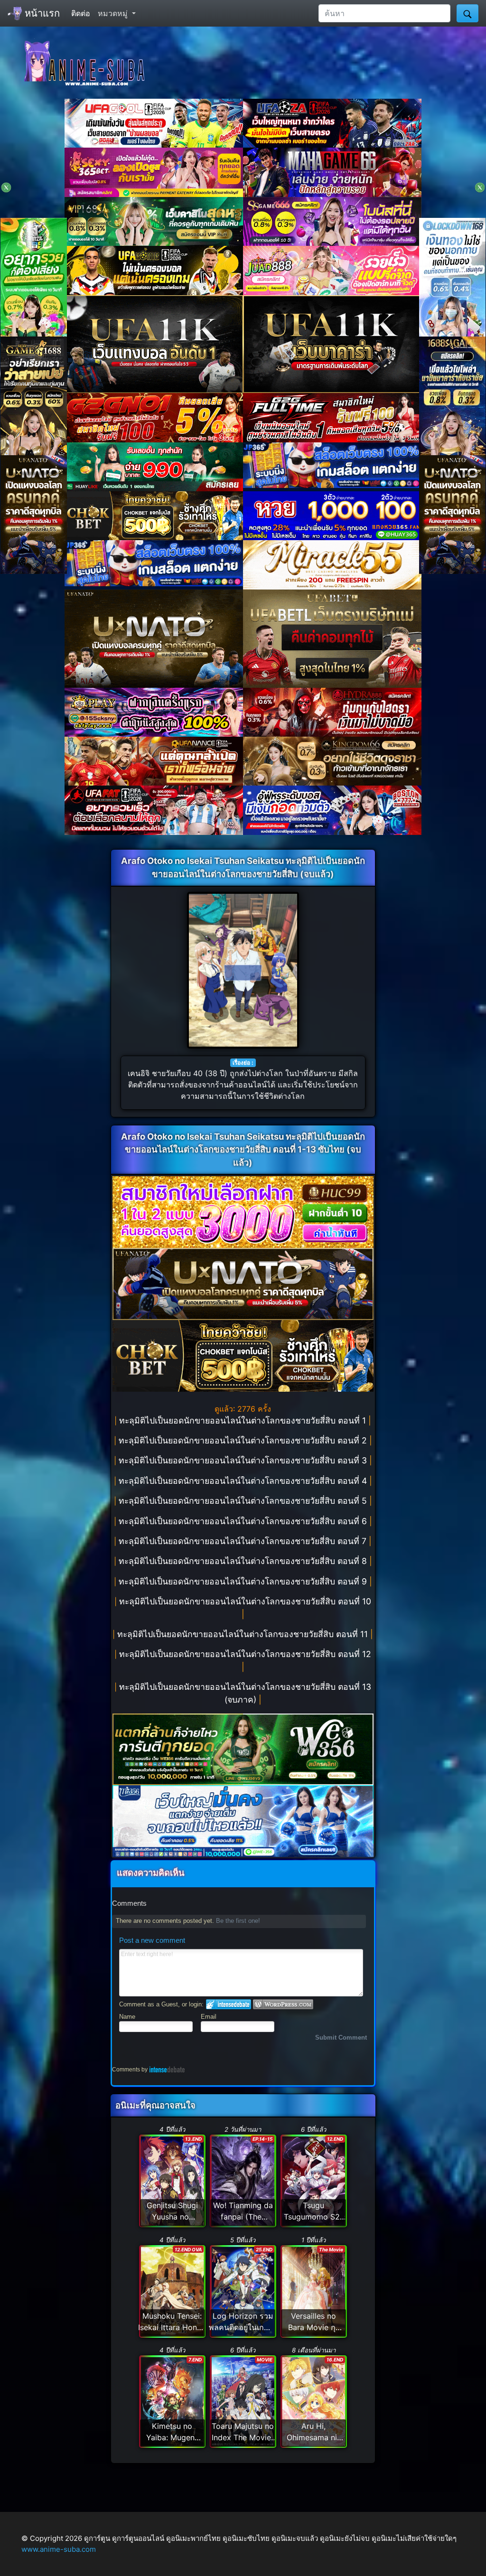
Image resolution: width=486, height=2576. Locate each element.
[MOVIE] (243, 2401)
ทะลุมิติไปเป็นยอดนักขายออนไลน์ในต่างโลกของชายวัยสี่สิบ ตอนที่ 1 (244, 1420)
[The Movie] (314, 2291)
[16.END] (314, 2401)
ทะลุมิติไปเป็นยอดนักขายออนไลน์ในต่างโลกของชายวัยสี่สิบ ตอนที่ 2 (244, 1440)
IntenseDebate (167, 2069)
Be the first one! (238, 1921)
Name (127, 2017)
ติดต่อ (81, 13)
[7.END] (172, 2401)
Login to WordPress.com (283, 2004)
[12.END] (314, 2180)
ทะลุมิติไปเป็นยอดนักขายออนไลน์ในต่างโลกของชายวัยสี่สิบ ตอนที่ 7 (244, 1541)
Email (209, 2017)
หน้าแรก (41, 13)
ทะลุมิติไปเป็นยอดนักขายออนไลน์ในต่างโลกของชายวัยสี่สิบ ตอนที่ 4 (244, 1481)
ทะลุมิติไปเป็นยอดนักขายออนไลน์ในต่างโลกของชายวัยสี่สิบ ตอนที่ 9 (244, 1581)
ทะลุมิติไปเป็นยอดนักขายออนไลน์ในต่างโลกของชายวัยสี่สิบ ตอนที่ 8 (244, 1561)
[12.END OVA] (172, 2291)
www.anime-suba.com (59, 2549)
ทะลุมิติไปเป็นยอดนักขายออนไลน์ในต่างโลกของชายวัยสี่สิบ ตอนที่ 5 (244, 1501)
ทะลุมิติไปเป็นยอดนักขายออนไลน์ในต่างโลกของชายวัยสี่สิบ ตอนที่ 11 (244, 1634)
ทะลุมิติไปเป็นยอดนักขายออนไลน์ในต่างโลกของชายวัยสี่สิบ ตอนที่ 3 (244, 1460)
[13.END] (172, 2180)
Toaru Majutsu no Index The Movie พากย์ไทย (243, 2437)
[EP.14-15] (243, 2180)
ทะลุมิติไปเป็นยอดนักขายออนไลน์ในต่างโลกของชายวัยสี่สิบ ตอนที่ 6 (244, 1521)
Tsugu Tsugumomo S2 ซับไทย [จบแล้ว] (312, 2217)
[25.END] (243, 2291)
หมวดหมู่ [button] (114, 13)
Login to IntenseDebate (229, 2004)
